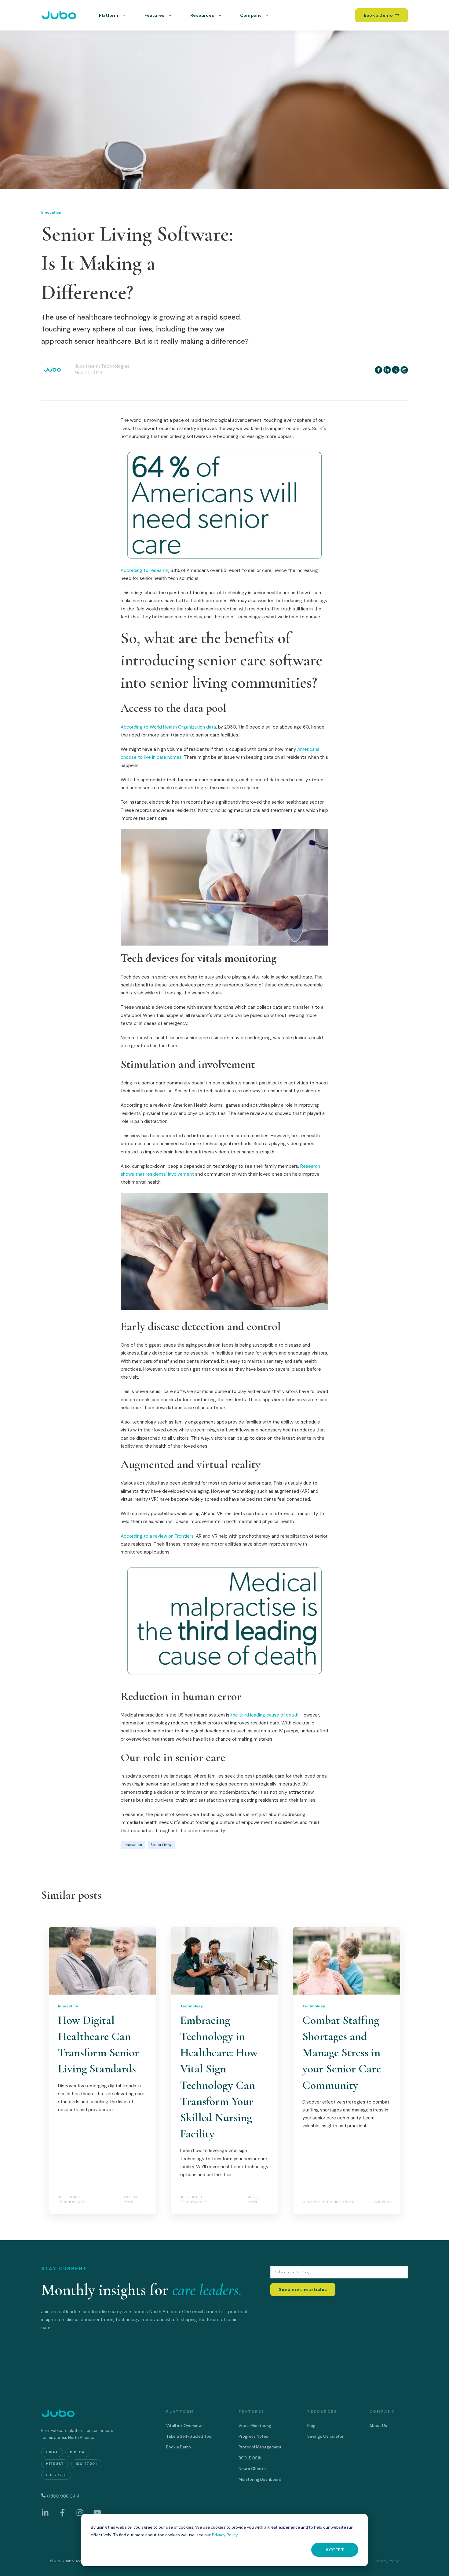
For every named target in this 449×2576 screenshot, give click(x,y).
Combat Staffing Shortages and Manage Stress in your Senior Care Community (342, 2053)
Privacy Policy (225, 2535)
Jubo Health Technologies (102, 366)
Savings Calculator (325, 2436)
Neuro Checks (252, 2469)
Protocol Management (260, 2447)
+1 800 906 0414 (63, 2496)
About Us (378, 2426)
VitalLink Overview (184, 2426)
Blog (311, 2426)
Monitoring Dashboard (260, 2479)
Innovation (133, 1845)
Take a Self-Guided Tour (190, 2436)
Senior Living (161, 1845)
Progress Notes (253, 2436)
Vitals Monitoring (255, 2426)
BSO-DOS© (250, 2458)
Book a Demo (179, 2447)
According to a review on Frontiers (157, 1536)
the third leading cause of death (265, 1715)
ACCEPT (335, 2550)
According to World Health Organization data (168, 727)
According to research (144, 570)
